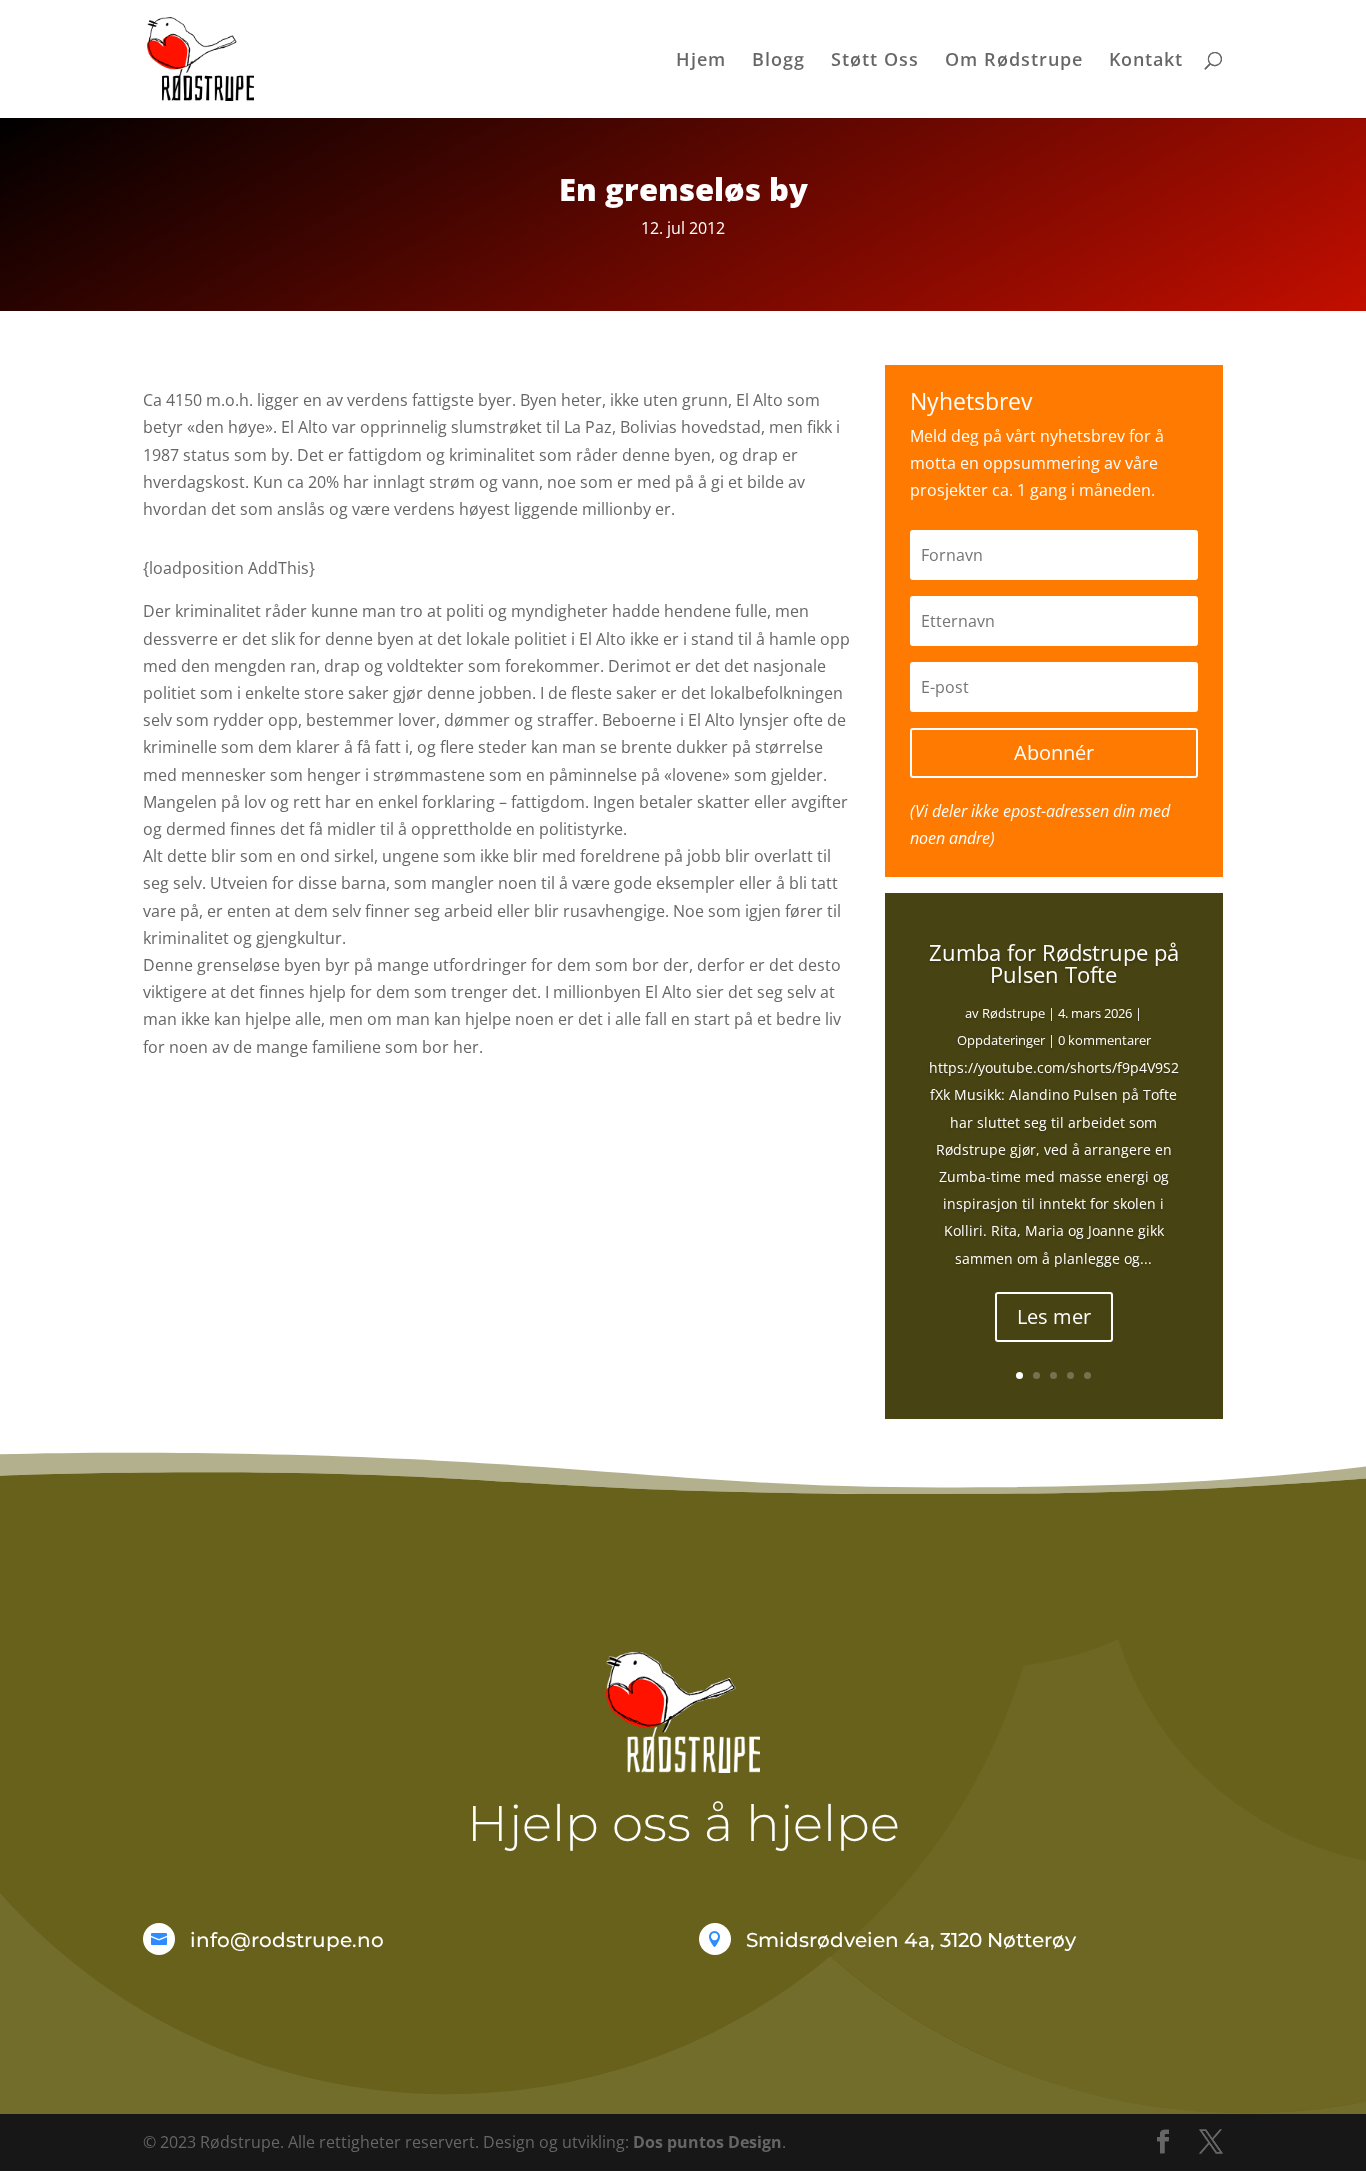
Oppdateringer (1001, 1040)
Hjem (701, 61)
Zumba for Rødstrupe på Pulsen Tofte (1054, 963)
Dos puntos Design (707, 2142)
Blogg (778, 61)
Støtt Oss (875, 61)
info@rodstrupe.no (287, 1940)
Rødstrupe (1013, 1013)
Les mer (1054, 1316)
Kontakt (1146, 61)
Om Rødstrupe (1014, 61)
